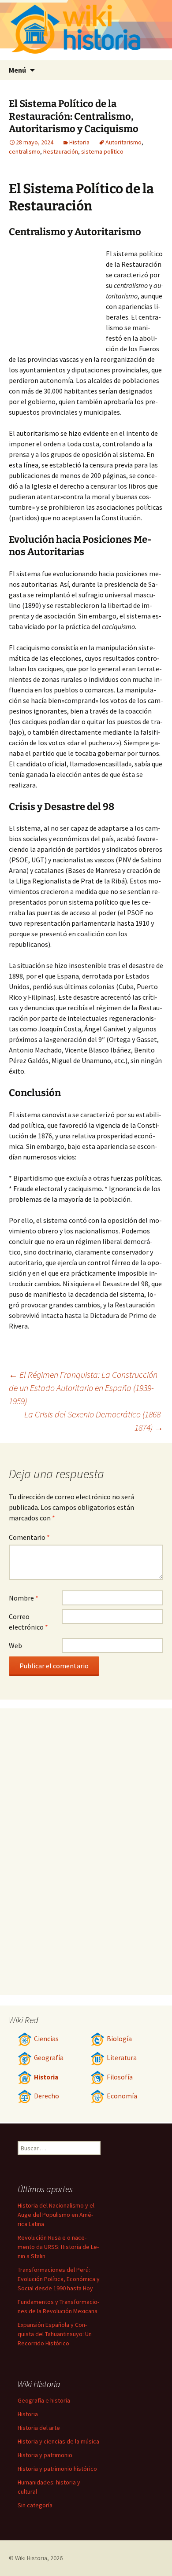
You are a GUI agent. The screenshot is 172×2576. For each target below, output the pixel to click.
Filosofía (120, 2077)
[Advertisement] (57, 297)
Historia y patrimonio (45, 2455)
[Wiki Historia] (86, 30)
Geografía (49, 2058)
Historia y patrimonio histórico (57, 2469)
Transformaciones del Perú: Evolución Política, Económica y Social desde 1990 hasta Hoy (59, 2279)
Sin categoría (35, 2505)
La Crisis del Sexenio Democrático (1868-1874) (94, 1421)
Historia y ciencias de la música (58, 2441)
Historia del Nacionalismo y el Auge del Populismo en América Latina (56, 2215)
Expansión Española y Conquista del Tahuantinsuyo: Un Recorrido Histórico (55, 2334)
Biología (119, 2039)
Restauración (61, 151)
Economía (122, 2096)
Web (15, 1645)
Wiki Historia (31, 2558)
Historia (79, 142)
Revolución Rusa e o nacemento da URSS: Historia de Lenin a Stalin (58, 2247)
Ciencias (46, 2039)
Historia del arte (39, 2428)
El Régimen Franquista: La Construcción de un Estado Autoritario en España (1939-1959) (83, 1388)
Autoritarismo (123, 142)
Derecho (47, 2096)
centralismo (24, 151)
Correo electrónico (28, 1622)
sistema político (102, 151)
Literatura (122, 2058)
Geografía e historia (44, 2400)
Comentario (29, 1537)
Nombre (24, 1598)
